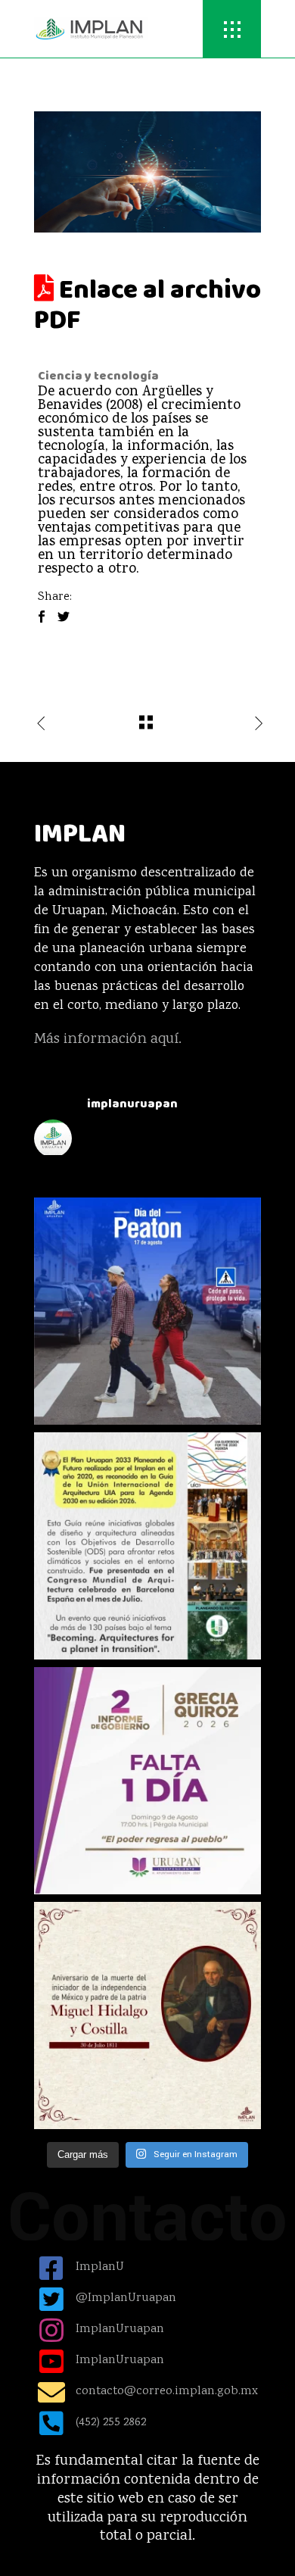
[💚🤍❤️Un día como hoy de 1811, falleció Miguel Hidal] (147, 2016)
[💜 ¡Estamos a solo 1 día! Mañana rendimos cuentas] (147, 1781)
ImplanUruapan (120, 2329)
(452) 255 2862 (111, 2423)
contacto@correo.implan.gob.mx (167, 2392)
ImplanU (100, 2267)
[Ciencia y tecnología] (147, 172)
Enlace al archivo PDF (147, 305)
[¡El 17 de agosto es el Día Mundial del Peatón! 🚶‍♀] (147, 1311)
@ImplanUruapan (126, 2298)
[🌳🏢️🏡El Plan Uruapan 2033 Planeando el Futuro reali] (147, 1546)
